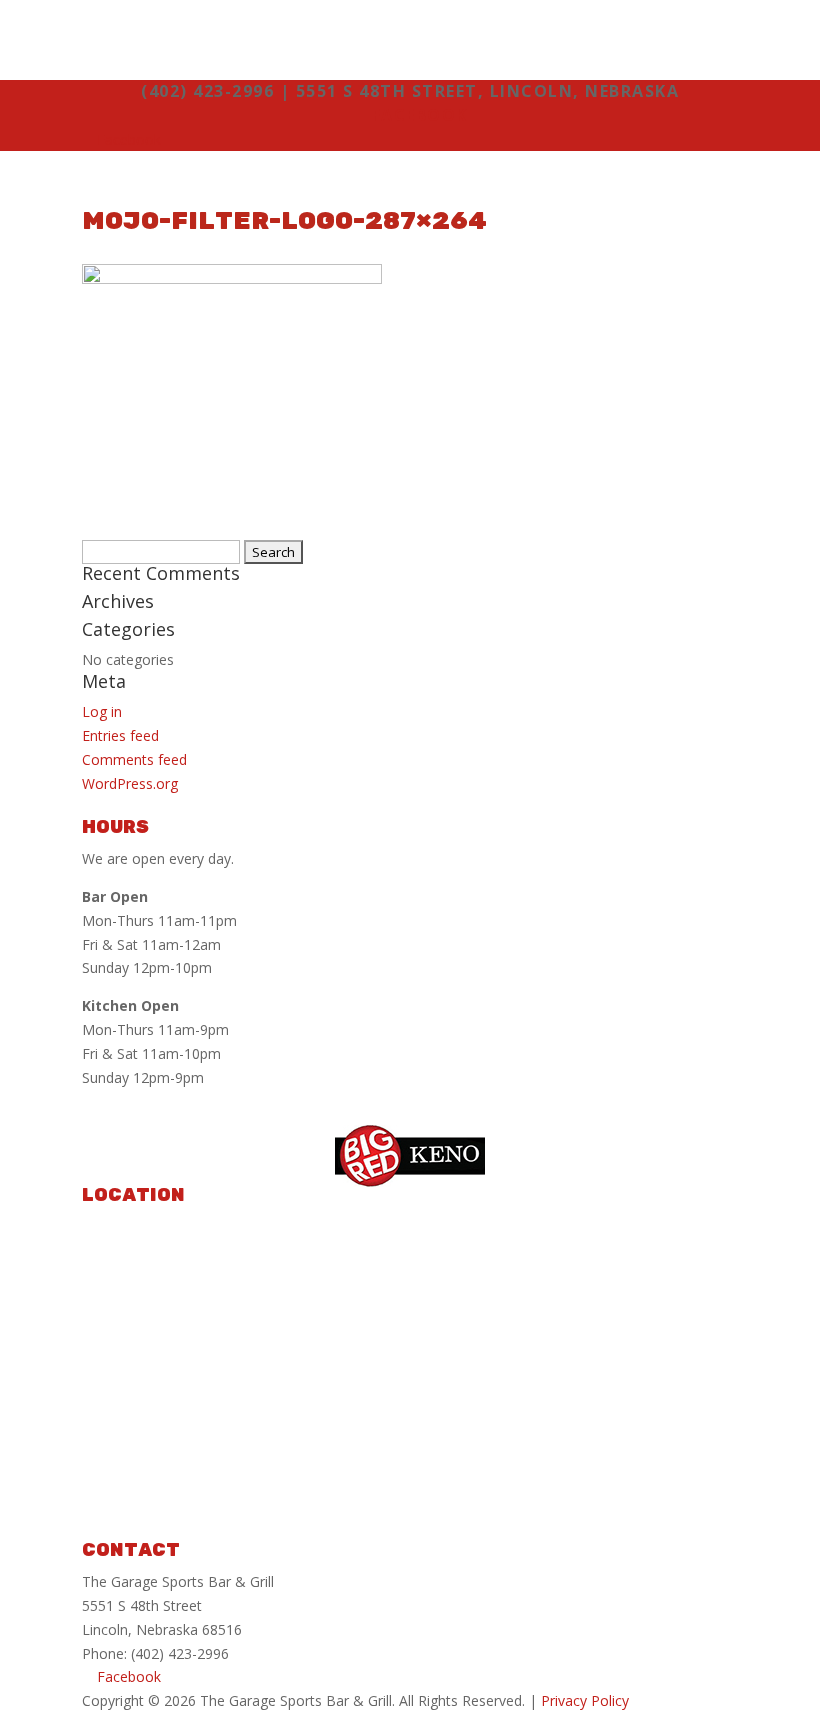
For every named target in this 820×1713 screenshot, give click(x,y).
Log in (102, 711)
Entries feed (120, 735)
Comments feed (134, 759)
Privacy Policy (585, 1700)
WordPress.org (130, 783)
